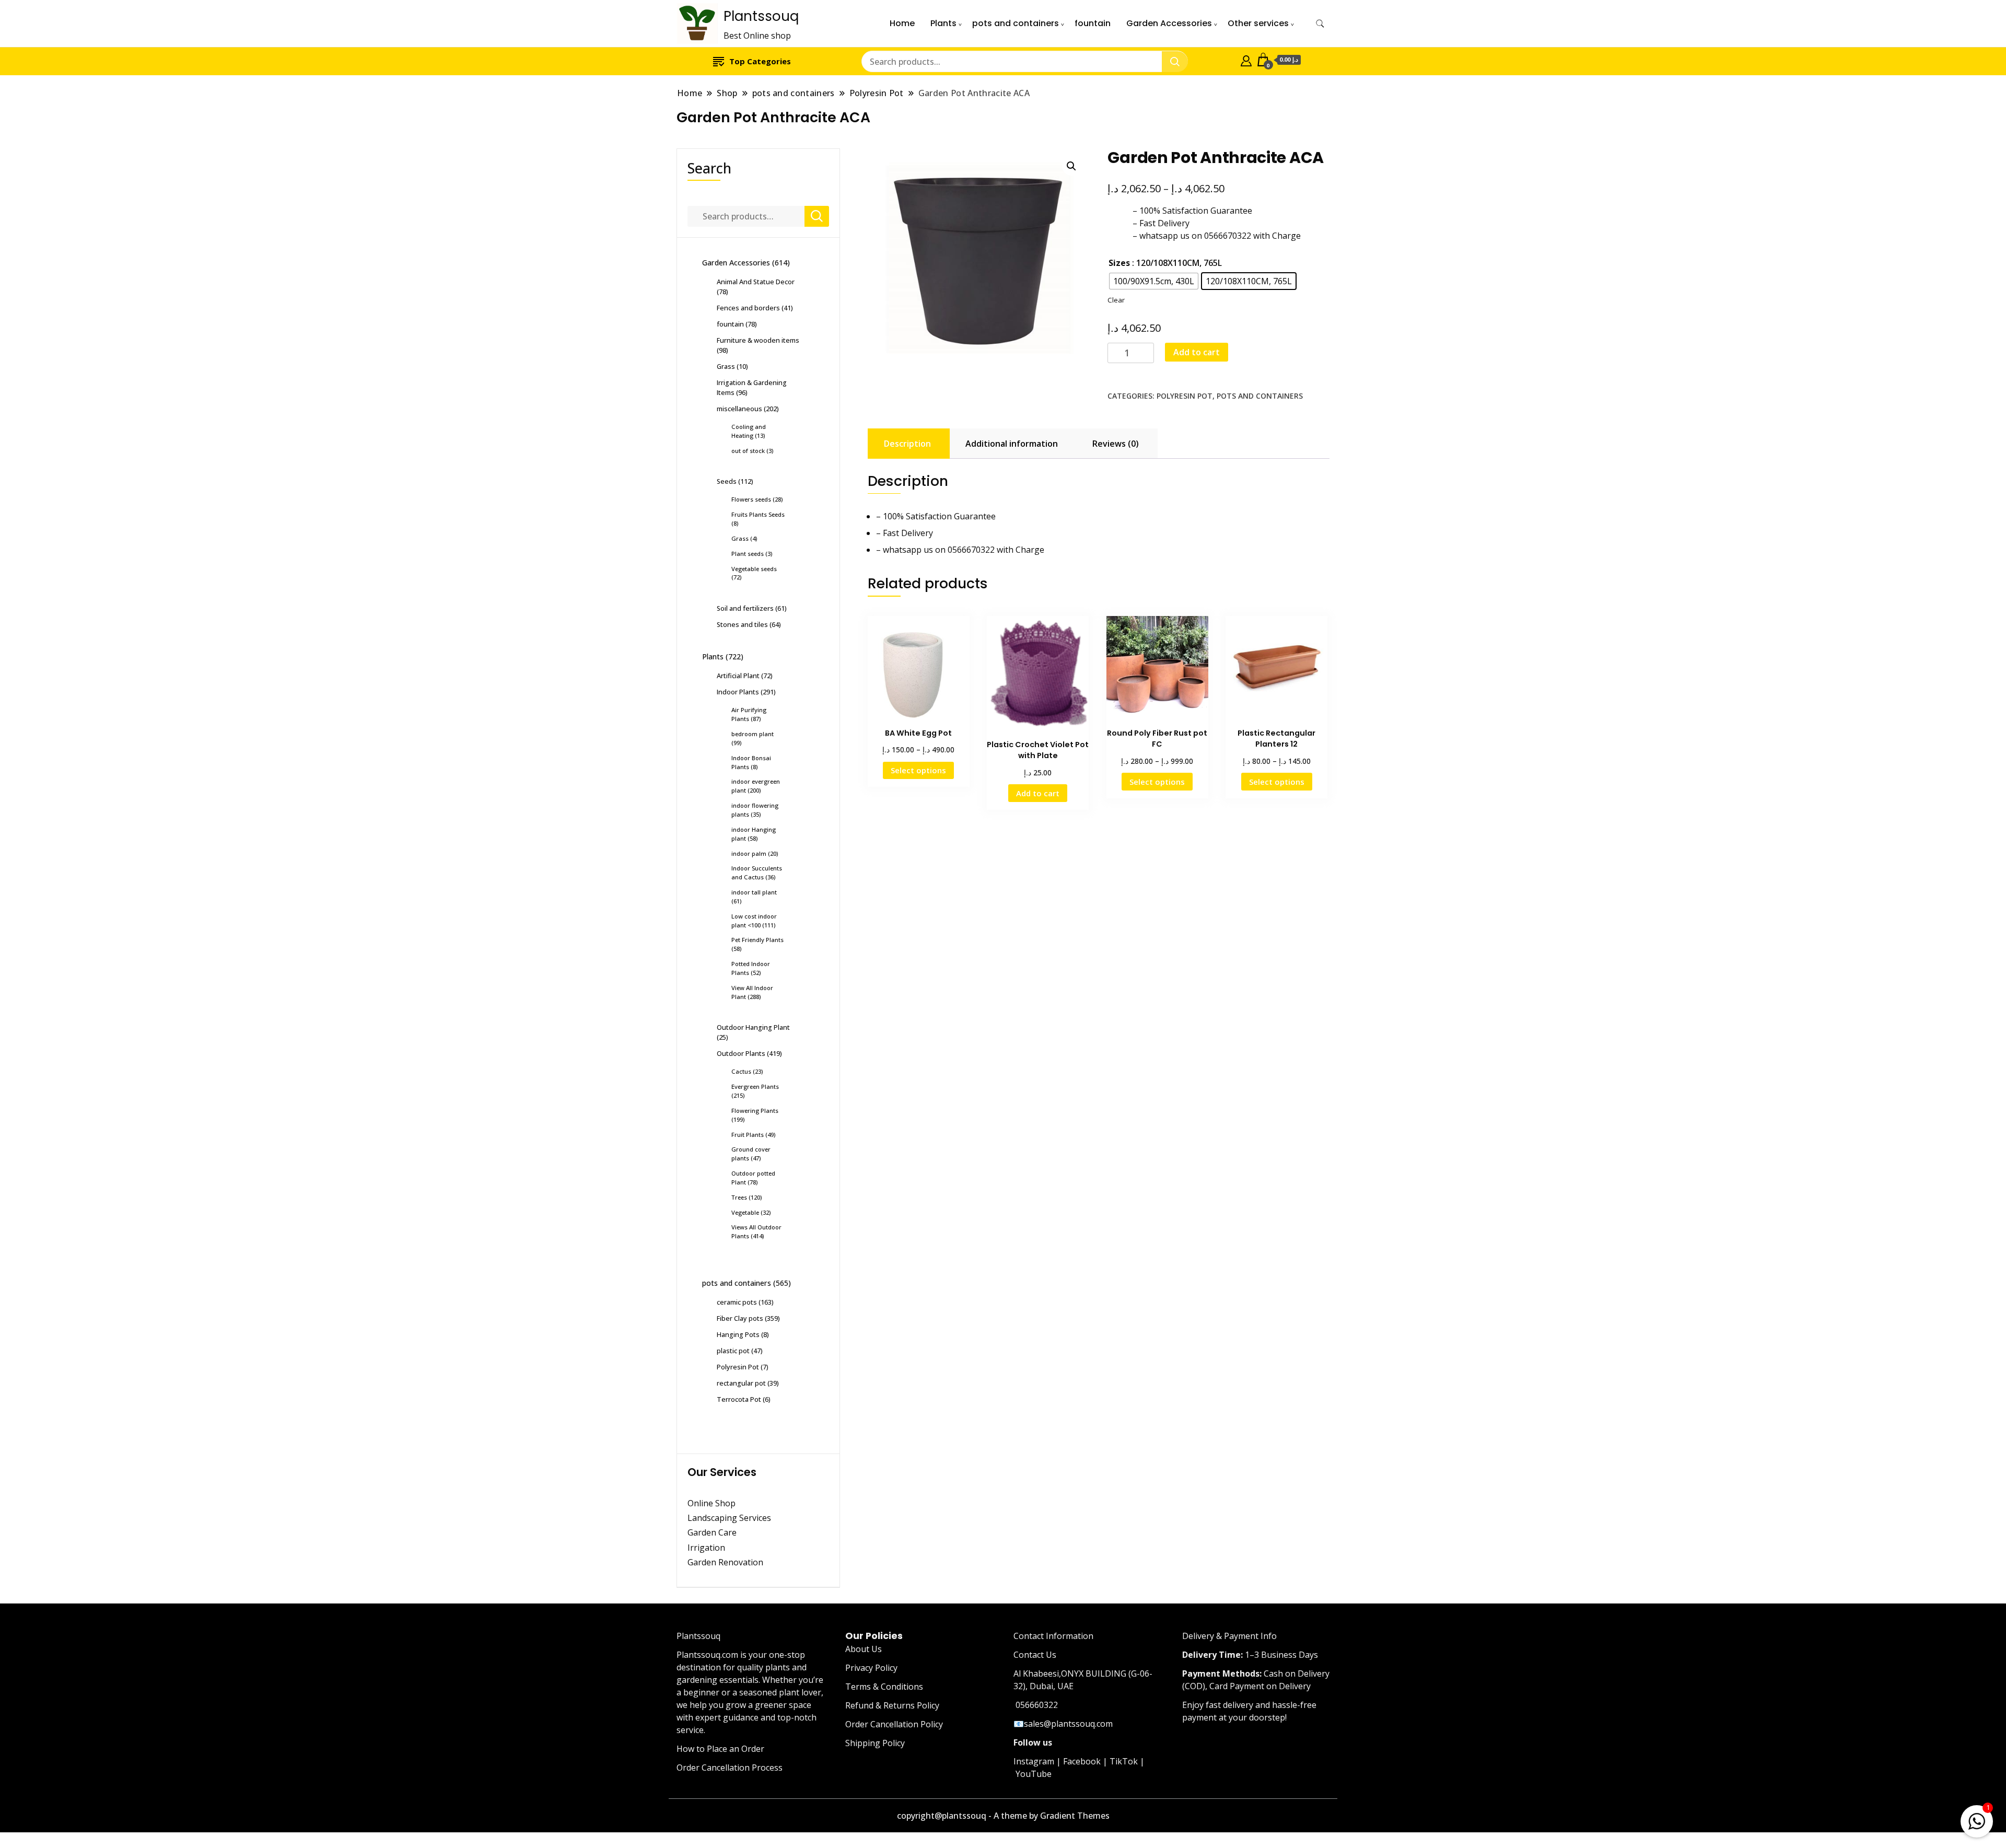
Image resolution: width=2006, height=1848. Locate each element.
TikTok (1124, 1761)
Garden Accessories (1169, 23)
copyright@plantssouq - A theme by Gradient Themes (1003, 1816)
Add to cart (1197, 352)
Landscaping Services (729, 1518)
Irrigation (707, 1548)
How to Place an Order (720, 1749)
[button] (1071, 166)
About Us (864, 1649)
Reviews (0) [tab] (1116, 444)
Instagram (1034, 1761)
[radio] (1154, 281)
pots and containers (1016, 23)
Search (709, 168)
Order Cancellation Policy (894, 1724)
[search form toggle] (1320, 24)
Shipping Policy (875, 1743)
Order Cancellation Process (730, 1768)
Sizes (1119, 263)
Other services (1258, 23)
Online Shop (712, 1503)
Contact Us (1035, 1655)
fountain (1093, 23)
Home (902, 23)
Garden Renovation (725, 1562)
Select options (918, 770)
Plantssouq (761, 16)
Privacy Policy (871, 1668)
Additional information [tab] (1012, 444)
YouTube (1034, 1774)
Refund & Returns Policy (892, 1705)
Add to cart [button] (1038, 793)
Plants (943, 23)
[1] (1977, 1819)
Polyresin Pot (1185, 396)
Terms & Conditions (884, 1687)
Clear (1116, 300)
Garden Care (712, 1532)
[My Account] (1246, 60)
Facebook (1082, 1761)
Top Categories (760, 61)
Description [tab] (907, 444)
